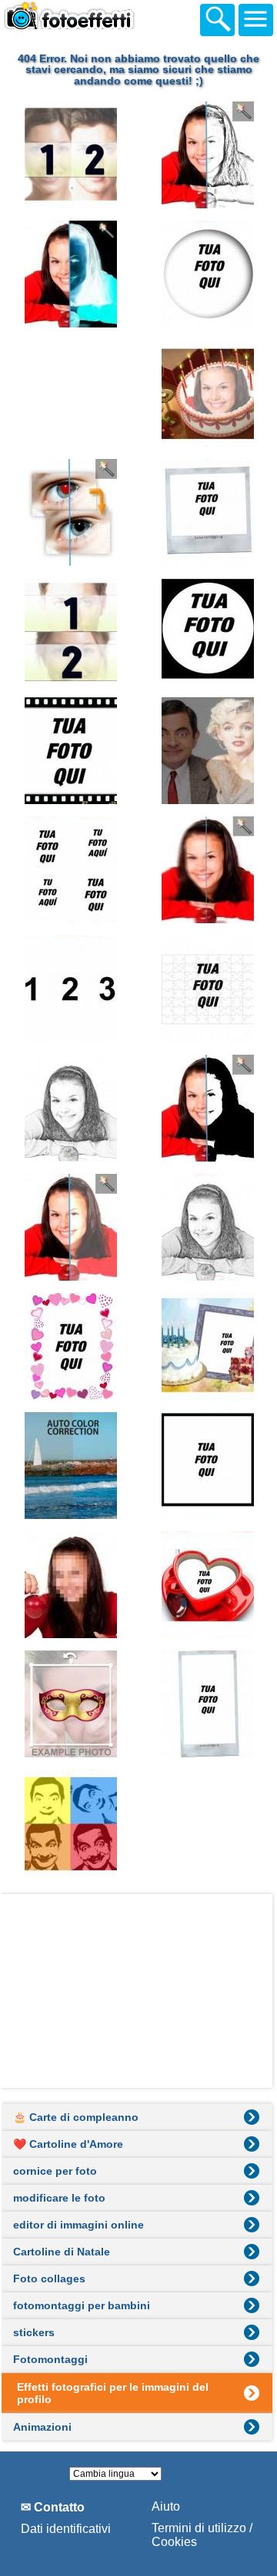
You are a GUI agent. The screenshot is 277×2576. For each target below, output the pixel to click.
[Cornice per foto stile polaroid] (207, 512)
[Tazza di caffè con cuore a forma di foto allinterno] (207, 1585)
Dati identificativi (66, 2529)
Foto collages (49, 2279)
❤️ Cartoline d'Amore (68, 2144)
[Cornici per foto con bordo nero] (207, 1466)
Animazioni (42, 2427)
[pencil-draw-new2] (70, 1108)
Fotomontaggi (50, 2359)
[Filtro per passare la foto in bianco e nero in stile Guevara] (207, 1108)
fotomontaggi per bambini (82, 2305)
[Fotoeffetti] (85, 18)
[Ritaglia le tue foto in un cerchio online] (207, 632)
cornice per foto (55, 2171)
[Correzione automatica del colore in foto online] (70, 1466)
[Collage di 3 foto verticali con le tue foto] (70, 989)
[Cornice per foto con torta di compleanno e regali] (207, 1346)
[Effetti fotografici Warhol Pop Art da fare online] (70, 1823)
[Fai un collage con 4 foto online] (70, 870)
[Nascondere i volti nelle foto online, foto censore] (70, 1585)
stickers (34, 2332)
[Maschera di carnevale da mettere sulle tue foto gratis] (70, 1704)
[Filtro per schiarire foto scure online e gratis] (70, 1227)
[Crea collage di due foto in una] (70, 155)
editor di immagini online (78, 2225)
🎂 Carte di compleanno (76, 2117)
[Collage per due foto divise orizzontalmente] (70, 632)
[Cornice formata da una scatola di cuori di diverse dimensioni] (70, 1346)
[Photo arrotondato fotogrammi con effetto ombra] (207, 274)
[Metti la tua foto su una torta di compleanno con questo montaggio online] (207, 393)
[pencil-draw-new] (207, 1227)
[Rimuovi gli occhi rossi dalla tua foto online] (70, 512)
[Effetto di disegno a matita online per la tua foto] (207, 155)
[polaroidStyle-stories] (207, 1704)
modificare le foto (59, 2198)
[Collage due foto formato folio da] (70, 393)
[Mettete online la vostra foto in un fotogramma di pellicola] (70, 751)
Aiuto (166, 2506)
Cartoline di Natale (62, 2252)
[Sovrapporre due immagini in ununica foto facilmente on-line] (207, 751)
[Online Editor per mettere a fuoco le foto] (207, 870)
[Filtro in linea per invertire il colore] (70, 274)
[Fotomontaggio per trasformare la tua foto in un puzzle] (207, 989)
